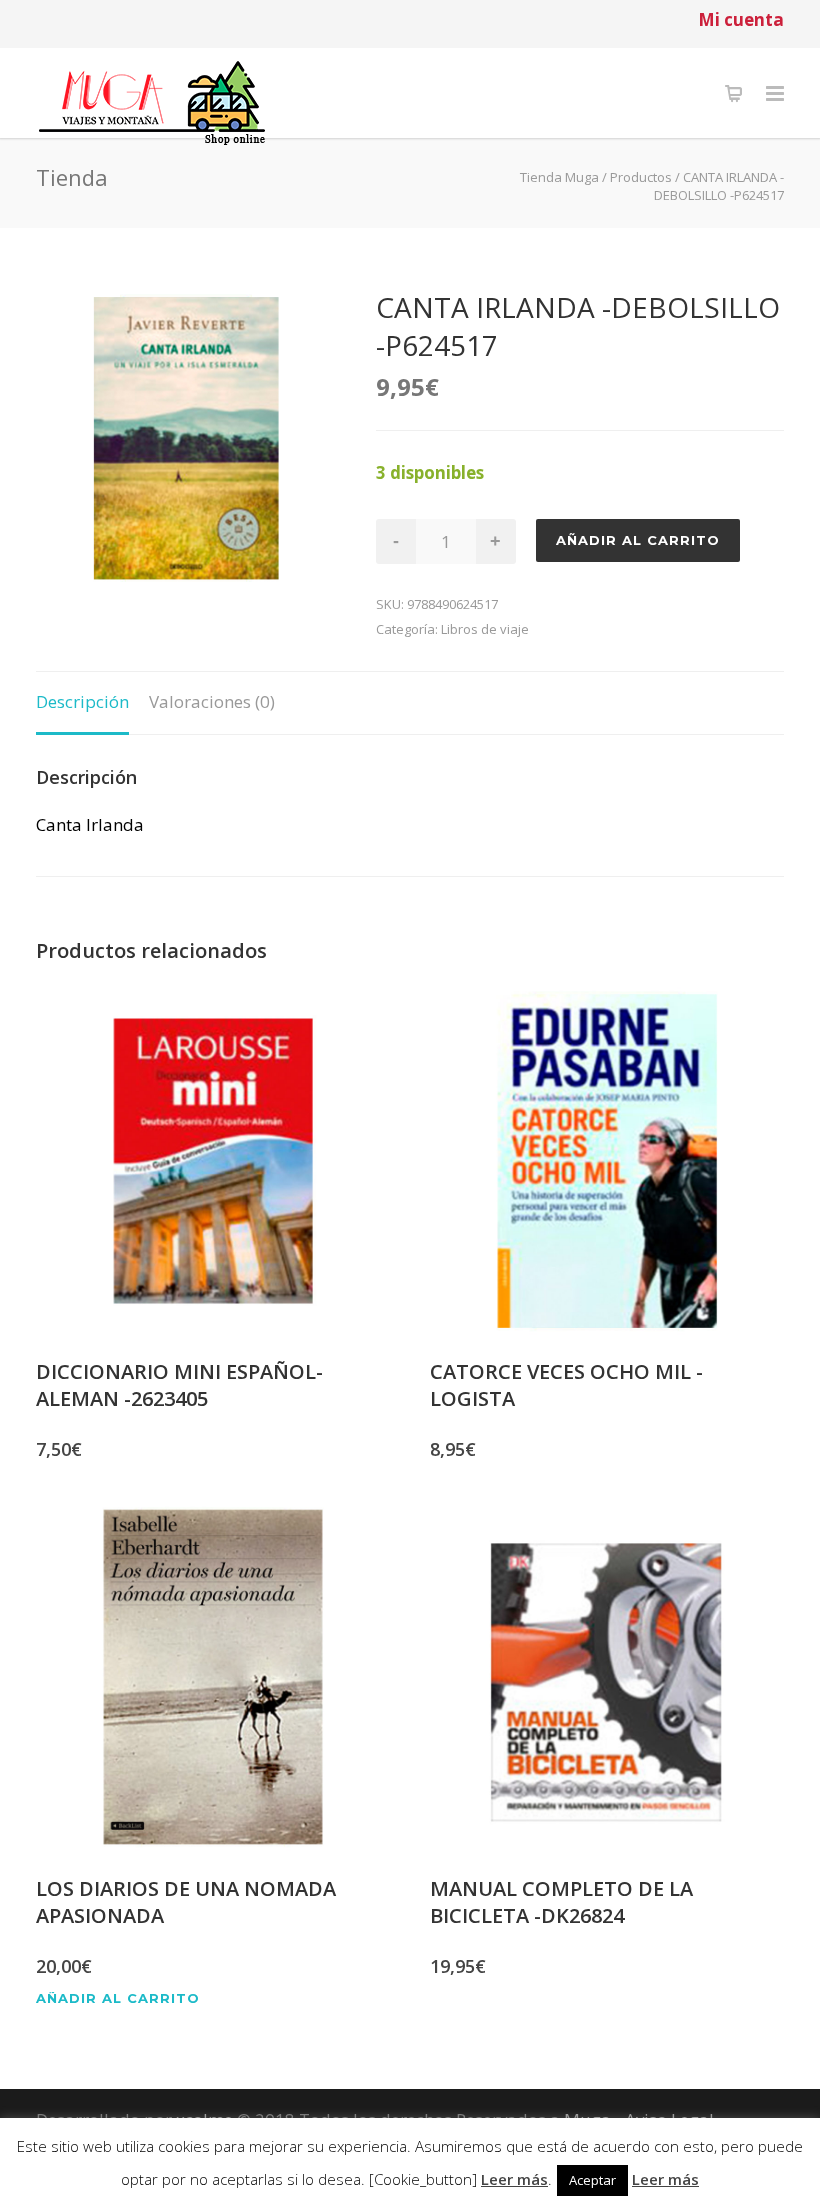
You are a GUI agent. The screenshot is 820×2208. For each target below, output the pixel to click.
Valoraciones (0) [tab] (212, 701)
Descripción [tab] (82, 701)
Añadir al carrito (638, 540)
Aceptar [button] (592, 2180)
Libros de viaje (485, 629)
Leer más (514, 2179)
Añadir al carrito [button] (118, 1998)
